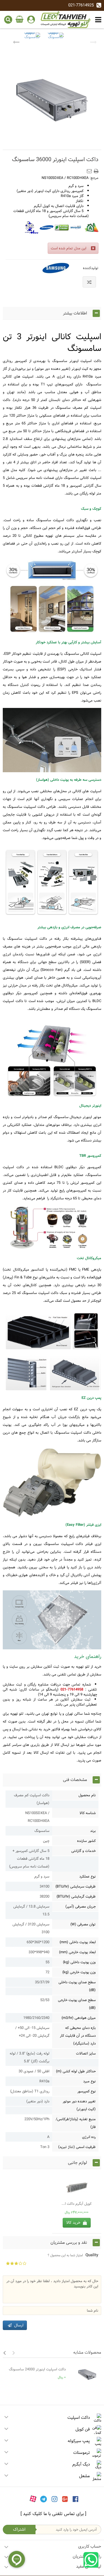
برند (93, 1831)
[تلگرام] (44, 2499)
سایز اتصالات (86, 2053)
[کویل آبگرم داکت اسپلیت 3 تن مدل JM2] (77, 2187)
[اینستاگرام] (54, 2499)
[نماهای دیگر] (16, 41)
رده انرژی (89, 2137)
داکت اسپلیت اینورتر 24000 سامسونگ (37, 2369)
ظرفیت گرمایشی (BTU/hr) (76, 1896)
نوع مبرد (89, 2081)
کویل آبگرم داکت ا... (77, 2204)
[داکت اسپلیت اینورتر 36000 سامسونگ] (32, 41)
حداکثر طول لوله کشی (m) (76, 2071)
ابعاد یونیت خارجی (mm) (77, 1952)
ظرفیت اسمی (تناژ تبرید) (77, 2147)
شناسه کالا (88, 1813)
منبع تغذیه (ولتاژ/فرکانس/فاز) (76, 2123)
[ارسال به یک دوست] (90, 169)
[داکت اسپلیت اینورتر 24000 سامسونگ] (85, 2375)
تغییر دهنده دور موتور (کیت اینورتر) (79, 2105)
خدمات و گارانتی (83, 1851)
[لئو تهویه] (66, 19)
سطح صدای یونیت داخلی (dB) (77, 1986)
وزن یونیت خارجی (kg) (79, 1972)
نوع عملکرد (87, 1876)
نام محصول (87, 1795)
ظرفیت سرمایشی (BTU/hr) (76, 1886)
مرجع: (94, 178)
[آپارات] (33, 2499)
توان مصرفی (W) (83, 1924)
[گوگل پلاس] (65, 2499)
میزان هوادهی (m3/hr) (79, 2018)
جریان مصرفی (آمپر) (81, 1906)
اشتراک (19, 2529)
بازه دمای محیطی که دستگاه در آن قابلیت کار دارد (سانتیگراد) (78, 2036)
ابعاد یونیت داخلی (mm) (78, 1942)
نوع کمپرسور (87, 2091)
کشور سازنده (86, 1841)
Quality (73, 2255)
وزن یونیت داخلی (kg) (79, 1962)
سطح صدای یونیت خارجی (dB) (77, 2004)
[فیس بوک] (76, 2499)
